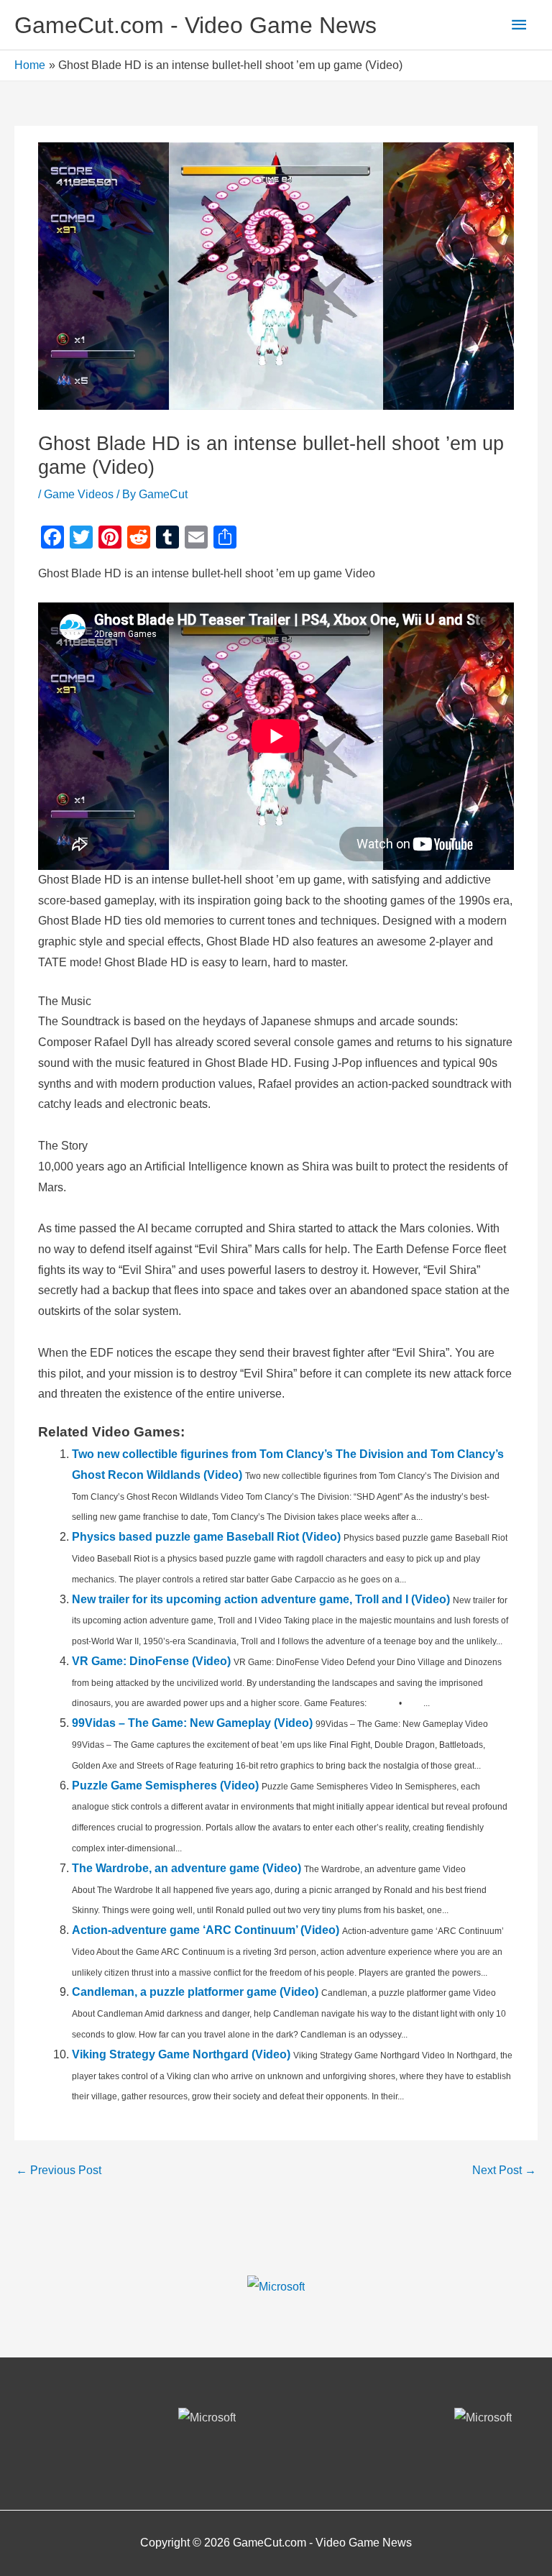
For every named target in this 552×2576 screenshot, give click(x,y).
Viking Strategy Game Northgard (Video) (181, 2054)
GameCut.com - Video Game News (195, 25)
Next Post (504, 2170)
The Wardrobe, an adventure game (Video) (187, 1868)
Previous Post (59, 2170)
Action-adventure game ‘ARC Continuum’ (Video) (206, 1930)
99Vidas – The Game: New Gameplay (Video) (192, 1723)
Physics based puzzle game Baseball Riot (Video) (206, 1537)
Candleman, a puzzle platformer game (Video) (195, 1992)
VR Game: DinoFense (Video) (151, 1661)
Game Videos (79, 494)
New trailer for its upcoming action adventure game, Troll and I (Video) (261, 1599)
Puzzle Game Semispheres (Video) (165, 1786)
